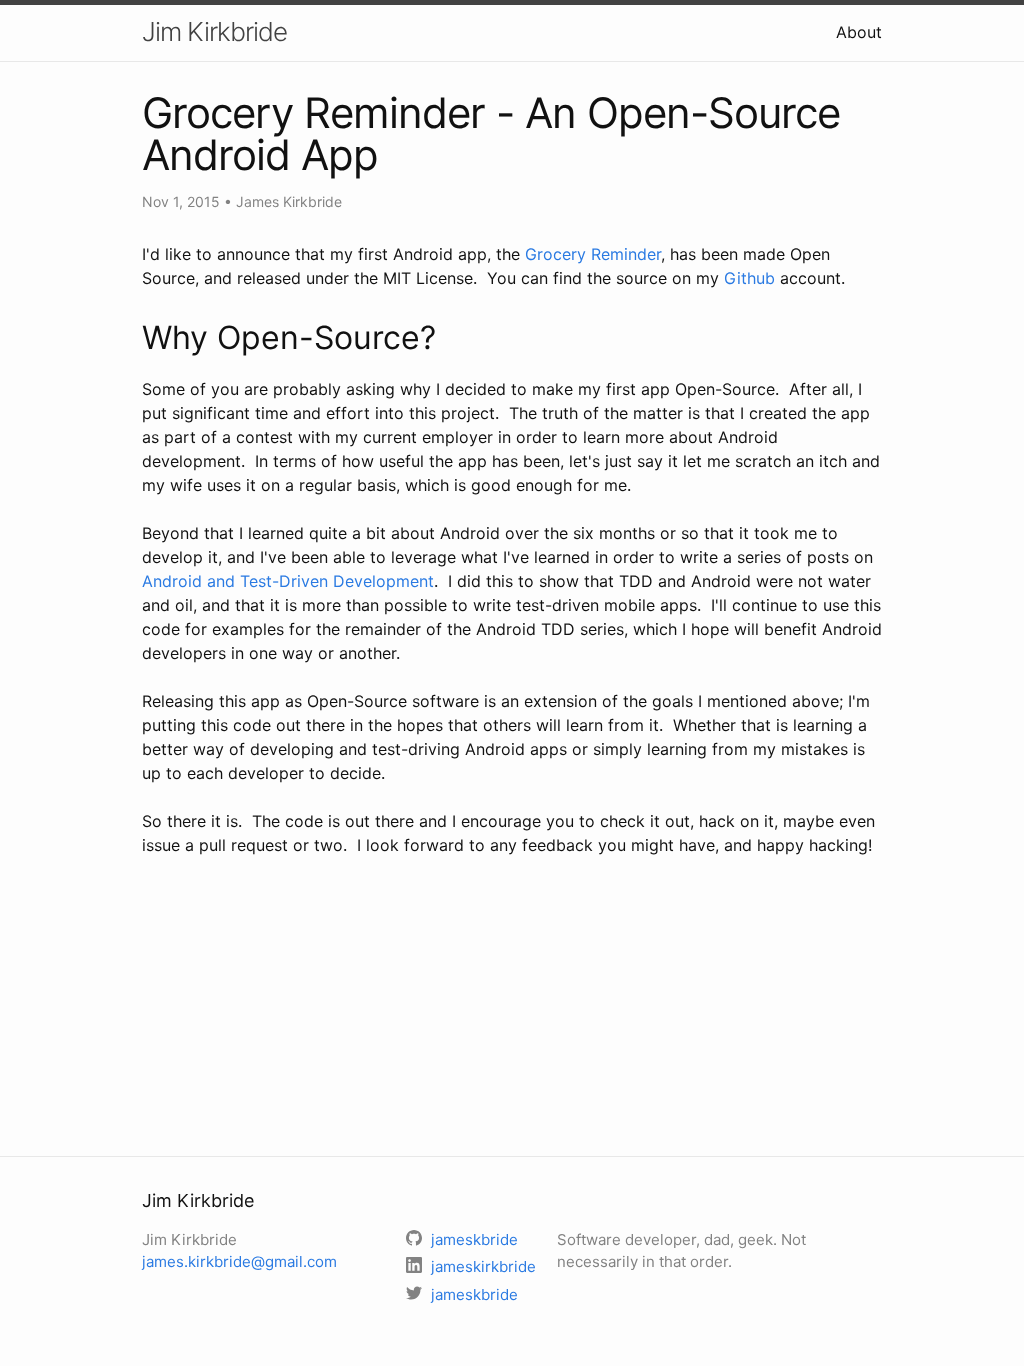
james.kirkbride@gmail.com (239, 1261)
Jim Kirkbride (214, 31)
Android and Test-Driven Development (288, 581)
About (859, 32)
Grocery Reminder (593, 254)
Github (749, 278)
